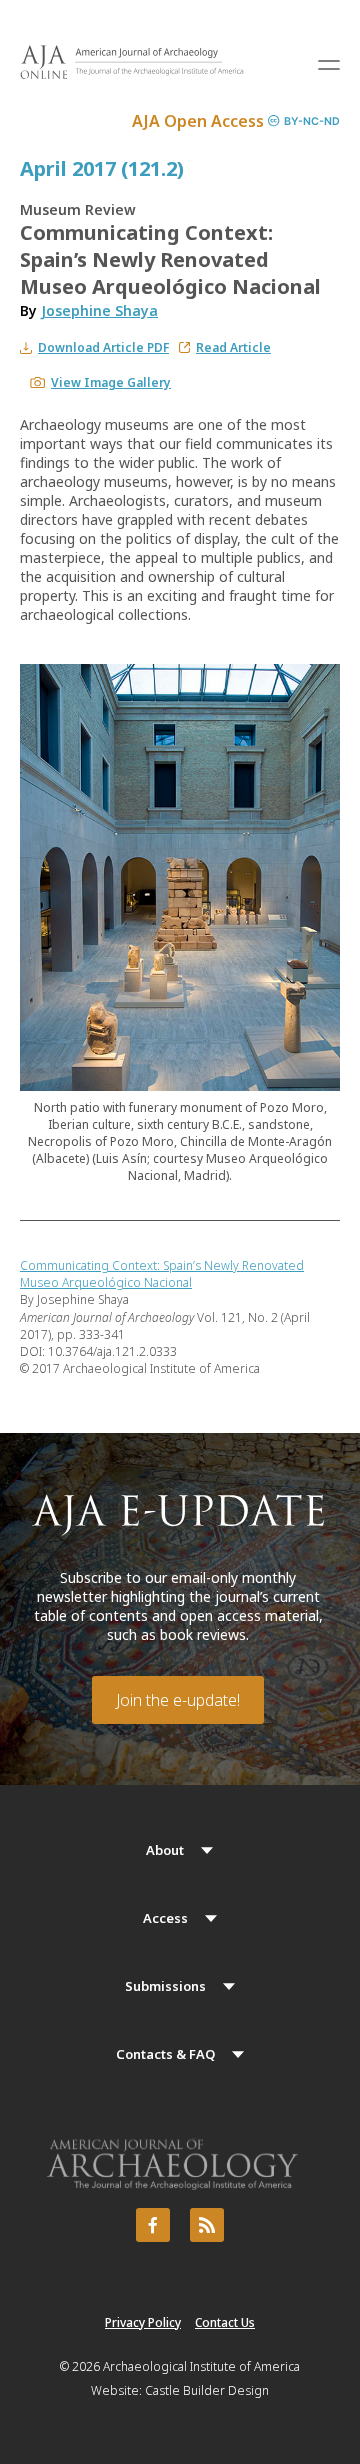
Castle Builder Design (207, 2390)
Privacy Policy (143, 2322)
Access (165, 1918)
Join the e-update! (178, 1700)
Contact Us (225, 2322)
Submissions (165, 1986)
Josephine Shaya (99, 310)
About (165, 1850)
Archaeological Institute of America (201, 2366)
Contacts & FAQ (165, 2054)
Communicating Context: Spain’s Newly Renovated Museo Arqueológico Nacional (162, 1274)
